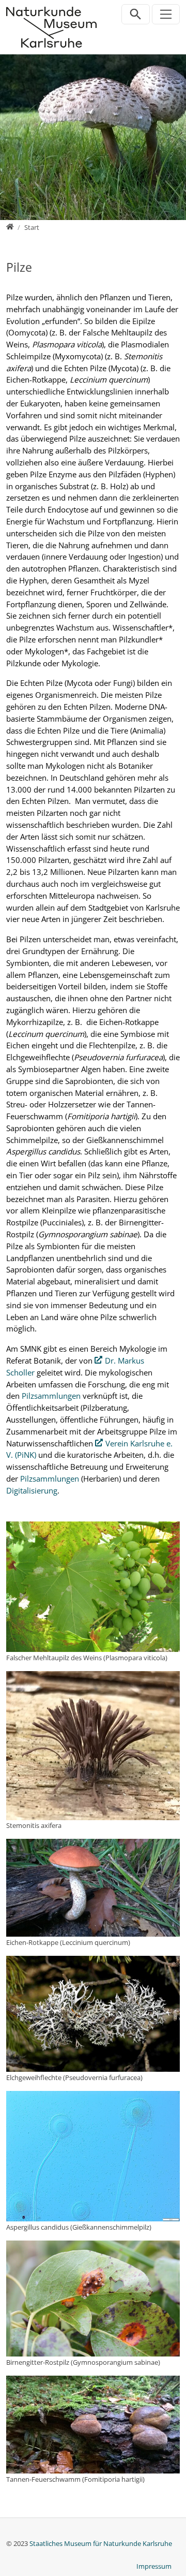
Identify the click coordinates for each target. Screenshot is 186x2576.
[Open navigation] (166, 14)
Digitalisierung (32, 1490)
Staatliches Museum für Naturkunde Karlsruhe (101, 2543)
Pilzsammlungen (51, 1396)
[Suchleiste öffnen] (136, 14)
